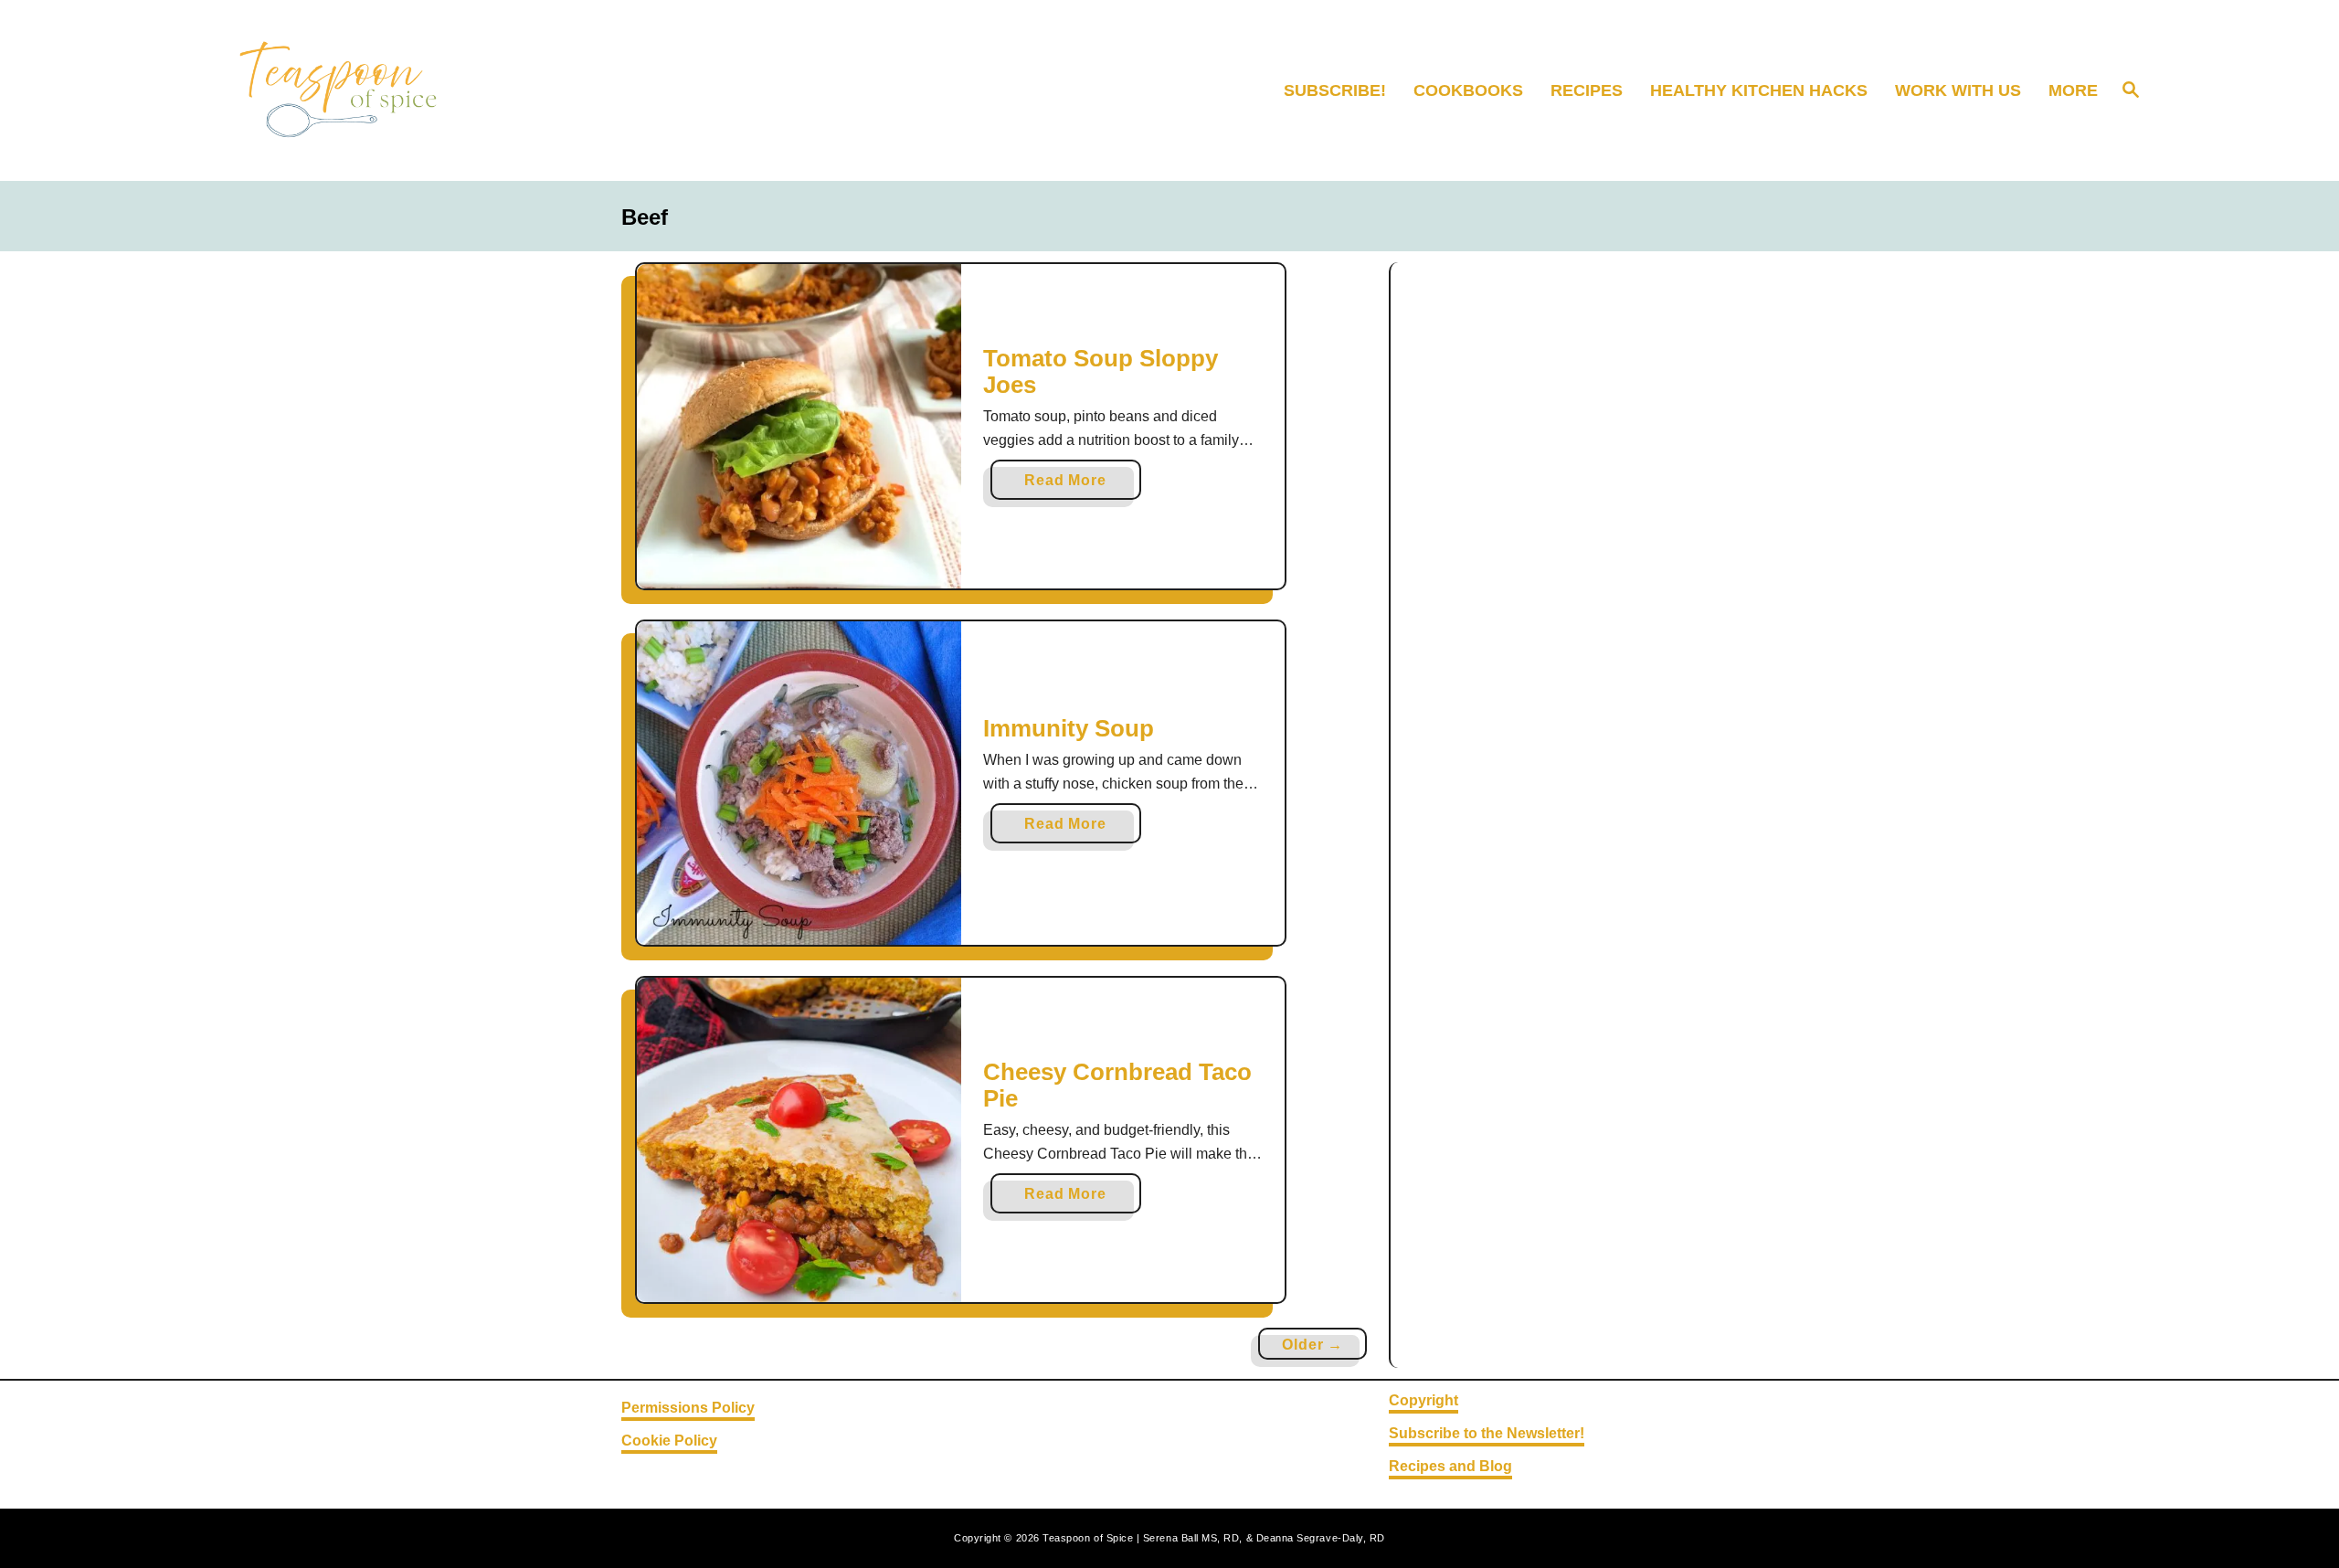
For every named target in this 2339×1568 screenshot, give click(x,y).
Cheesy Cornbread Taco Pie (1117, 1086)
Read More (1071, 486)
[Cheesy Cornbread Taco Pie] (799, 1140)
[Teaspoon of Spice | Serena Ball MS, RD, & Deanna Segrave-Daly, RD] (452, 90)
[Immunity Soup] (799, 784)
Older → (1312, 1345)
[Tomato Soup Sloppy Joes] (799, 426)
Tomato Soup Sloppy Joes (1101, 372)
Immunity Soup (1069, 728)
